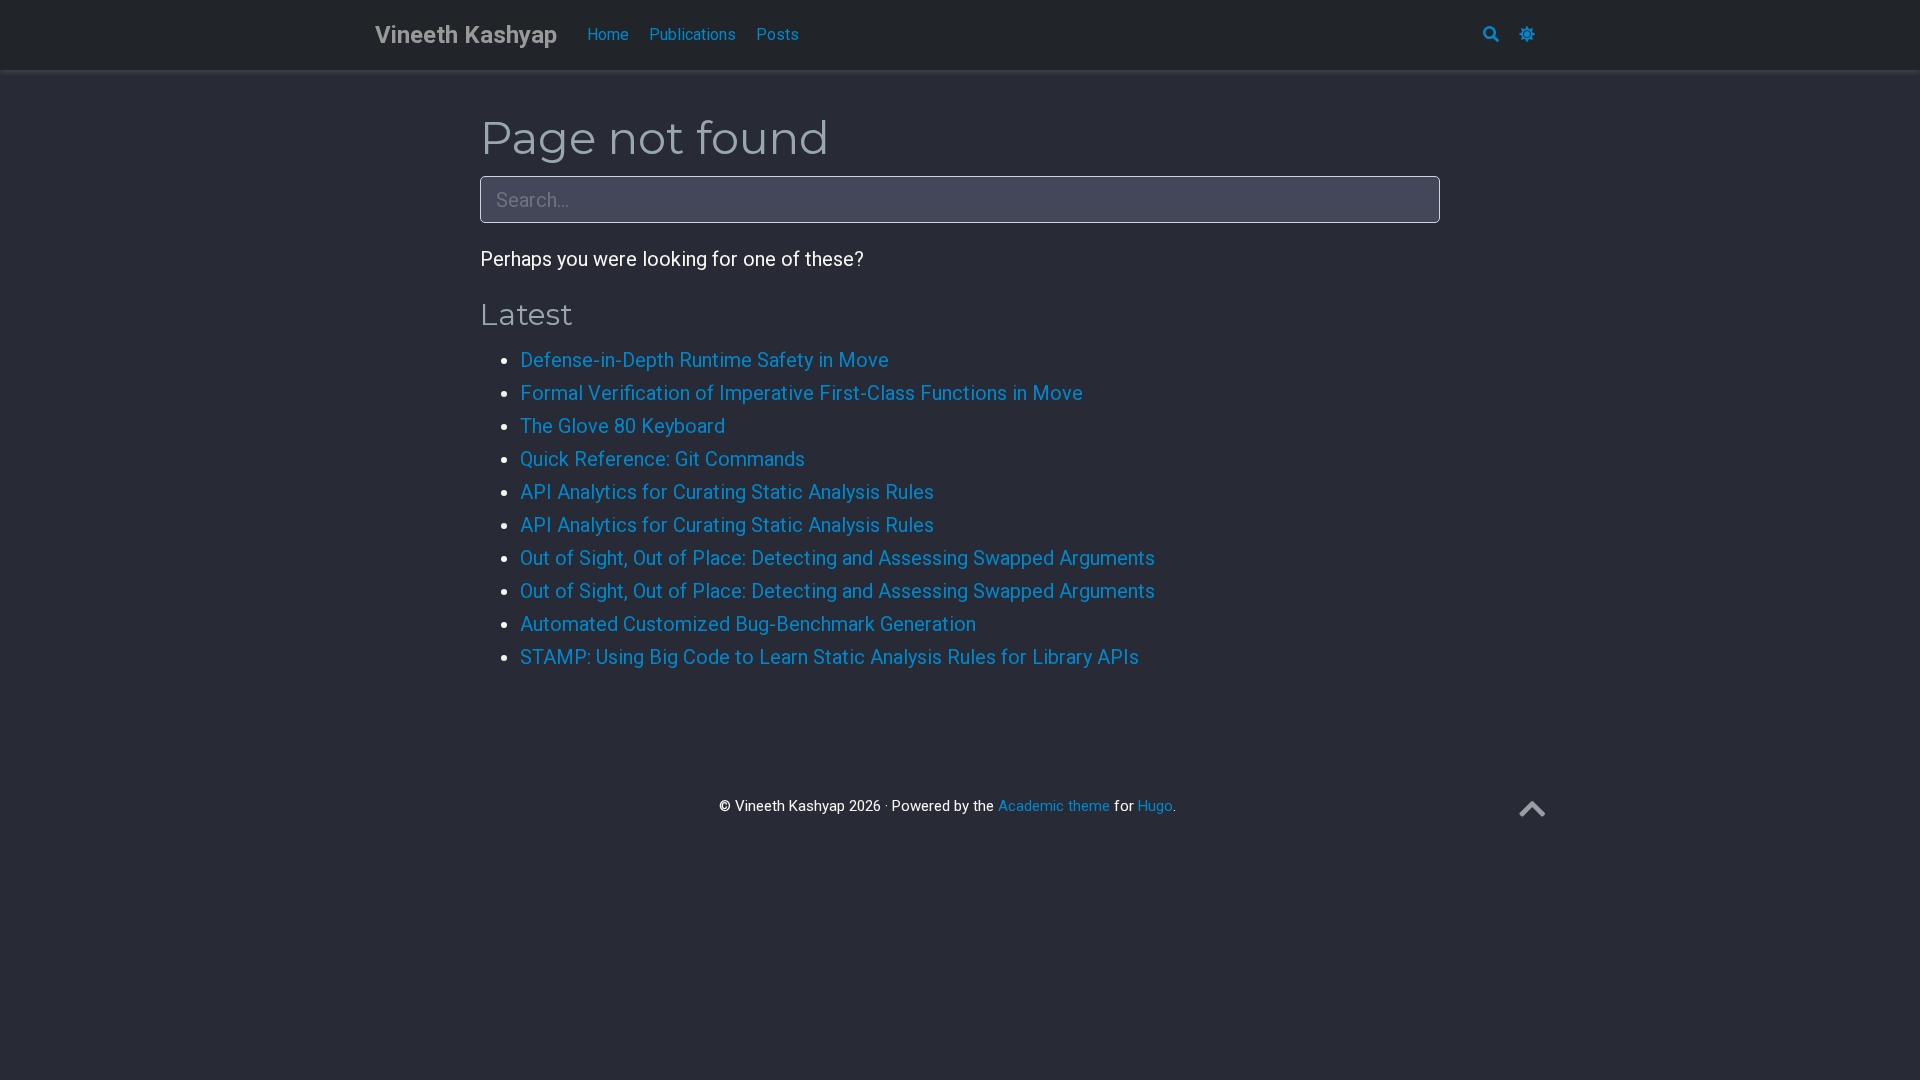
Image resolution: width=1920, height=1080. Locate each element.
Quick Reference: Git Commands (662, 459)
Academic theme (1054, 806)
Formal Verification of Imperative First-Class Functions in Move (801, 393)
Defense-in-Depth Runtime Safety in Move (704, 360)
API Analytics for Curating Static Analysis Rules (727, 492)
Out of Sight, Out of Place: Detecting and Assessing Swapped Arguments (837, 558)
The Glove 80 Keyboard (622, 426)
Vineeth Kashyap (466, 35)
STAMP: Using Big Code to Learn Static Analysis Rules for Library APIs (829, 657)
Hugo (1155, 806)
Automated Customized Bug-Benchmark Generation (748, 624)
